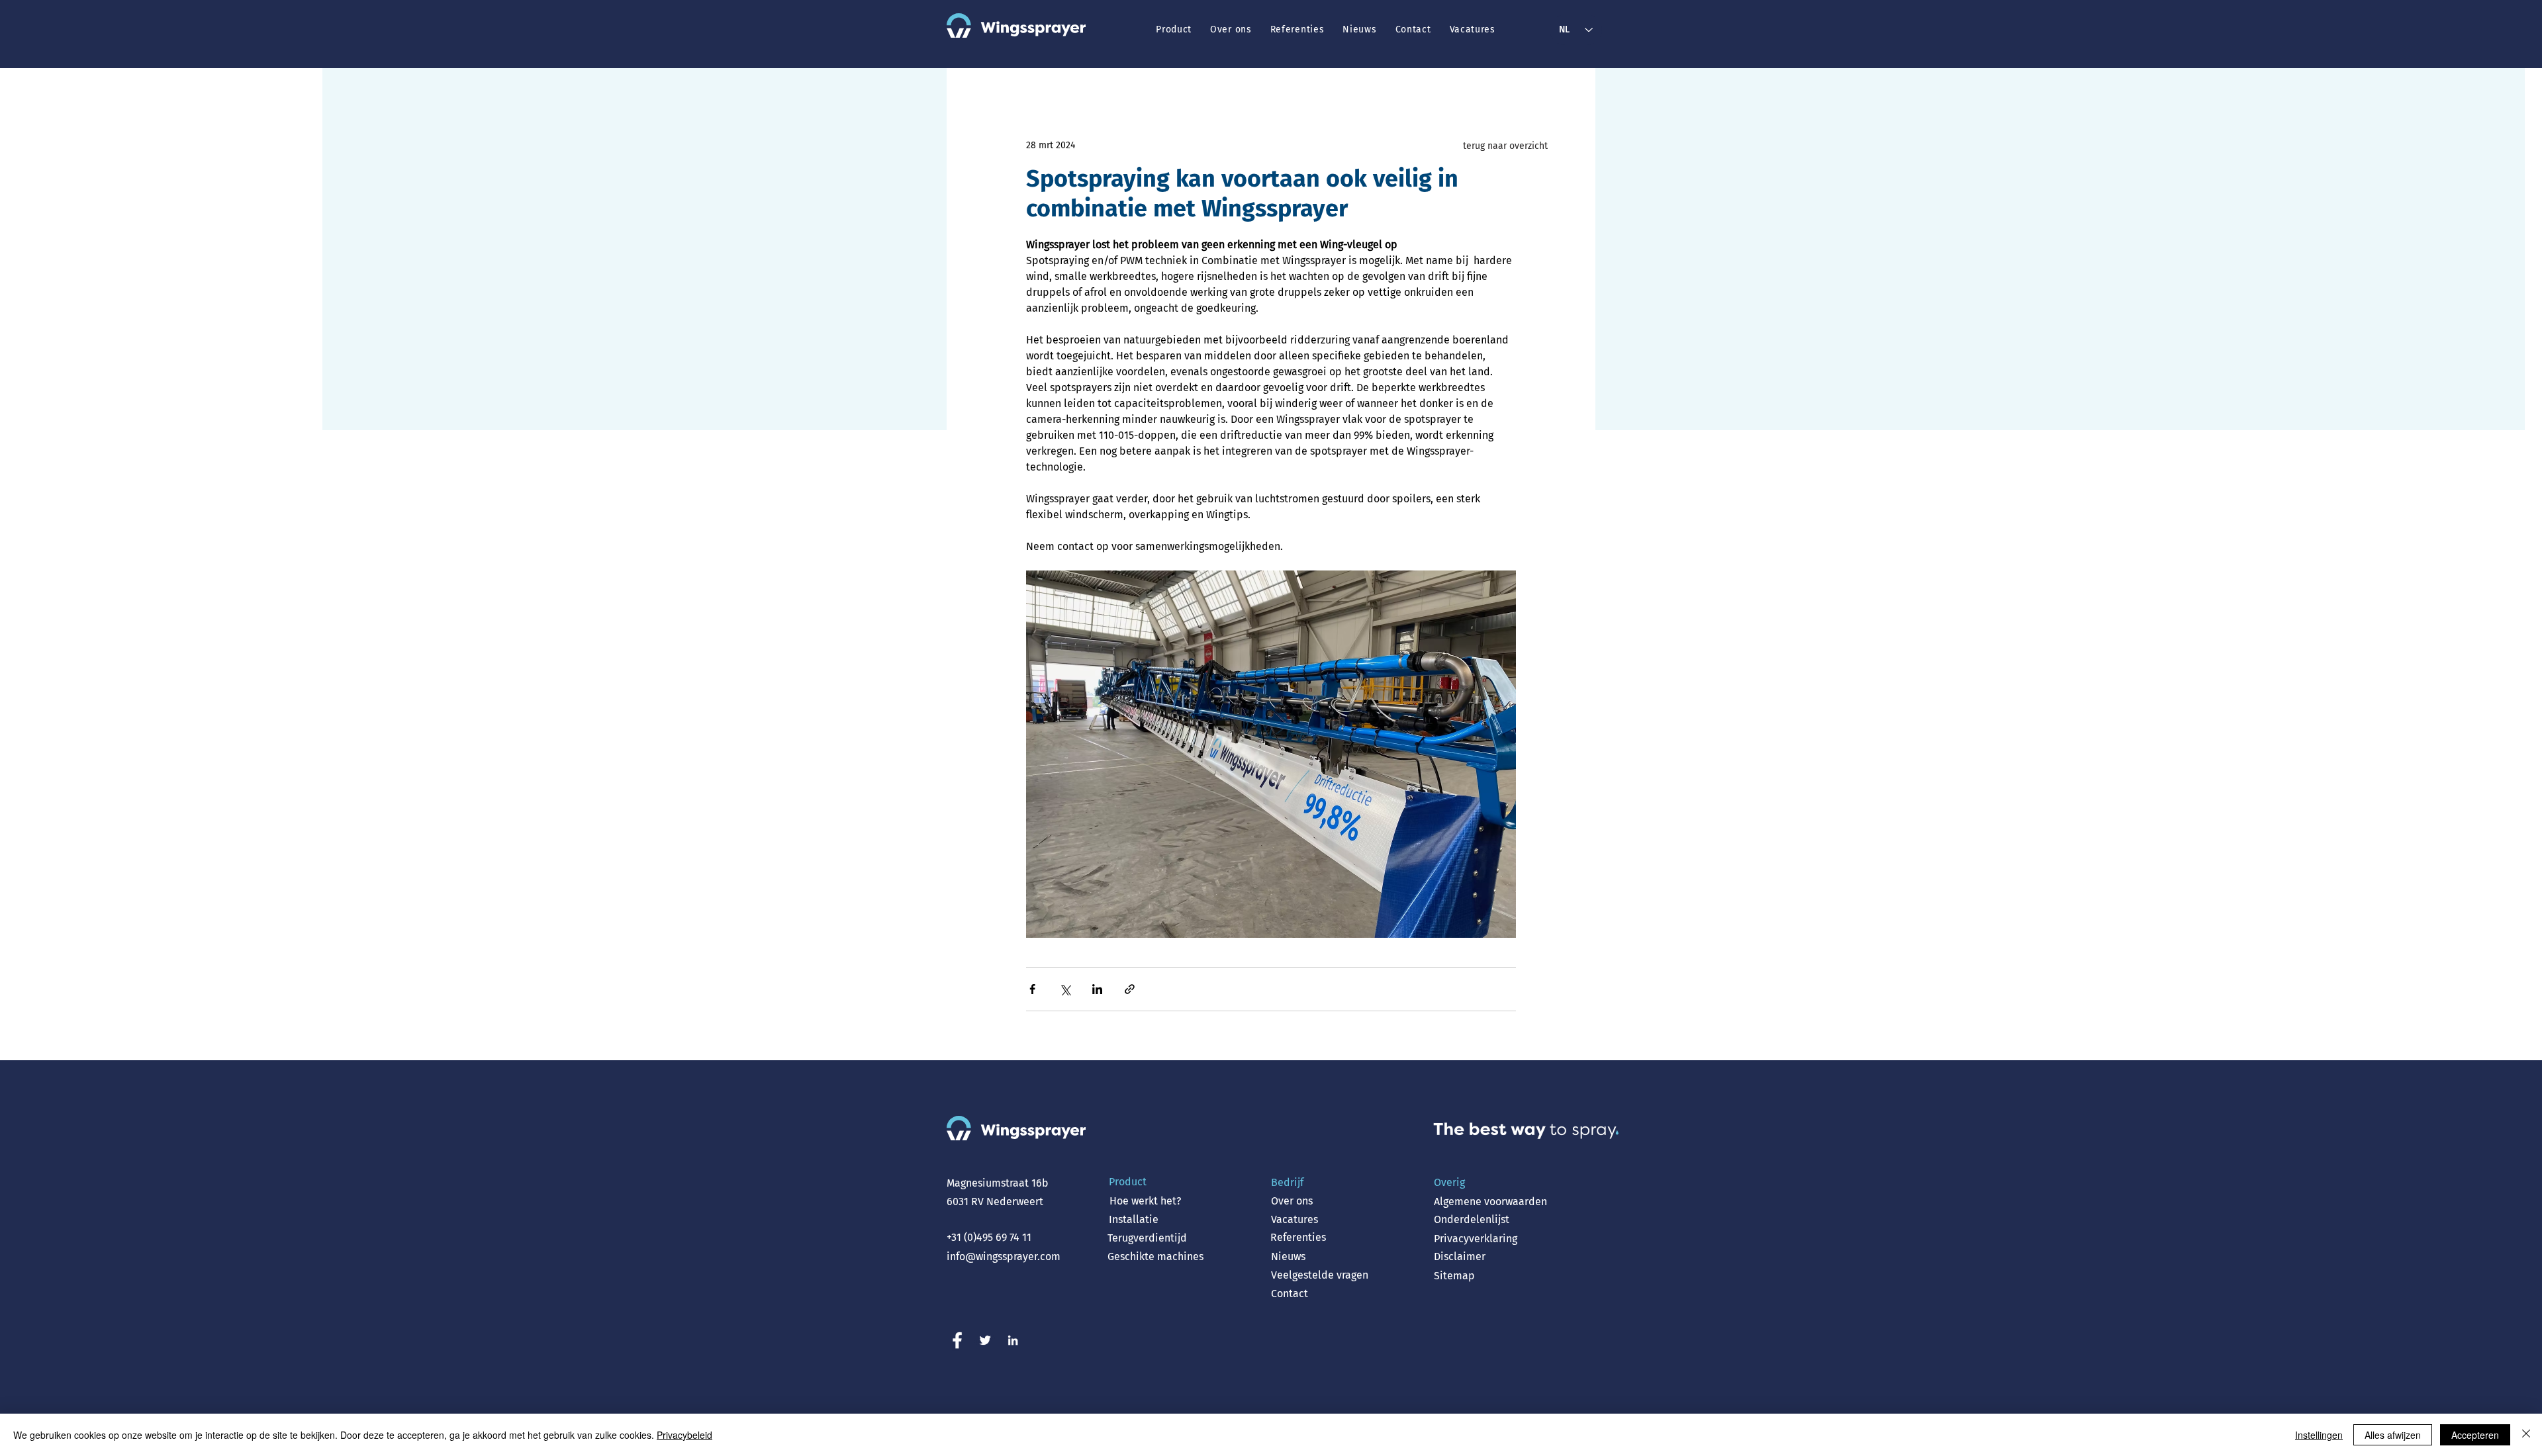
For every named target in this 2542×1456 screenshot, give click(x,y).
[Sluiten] (2526, 1435)
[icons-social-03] (1013, 1340)
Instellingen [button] (2319, 1435)
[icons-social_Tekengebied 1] (957, 1340)
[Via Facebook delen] (1032, 989)
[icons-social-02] (985, 1340)
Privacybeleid (684, 1435)
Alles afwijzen (2393, 1435)
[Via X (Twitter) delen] (1065, 989)
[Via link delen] (1130, 989)
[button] (1174, 29)
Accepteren (2475, 1435)
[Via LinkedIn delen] (1097, 989)
